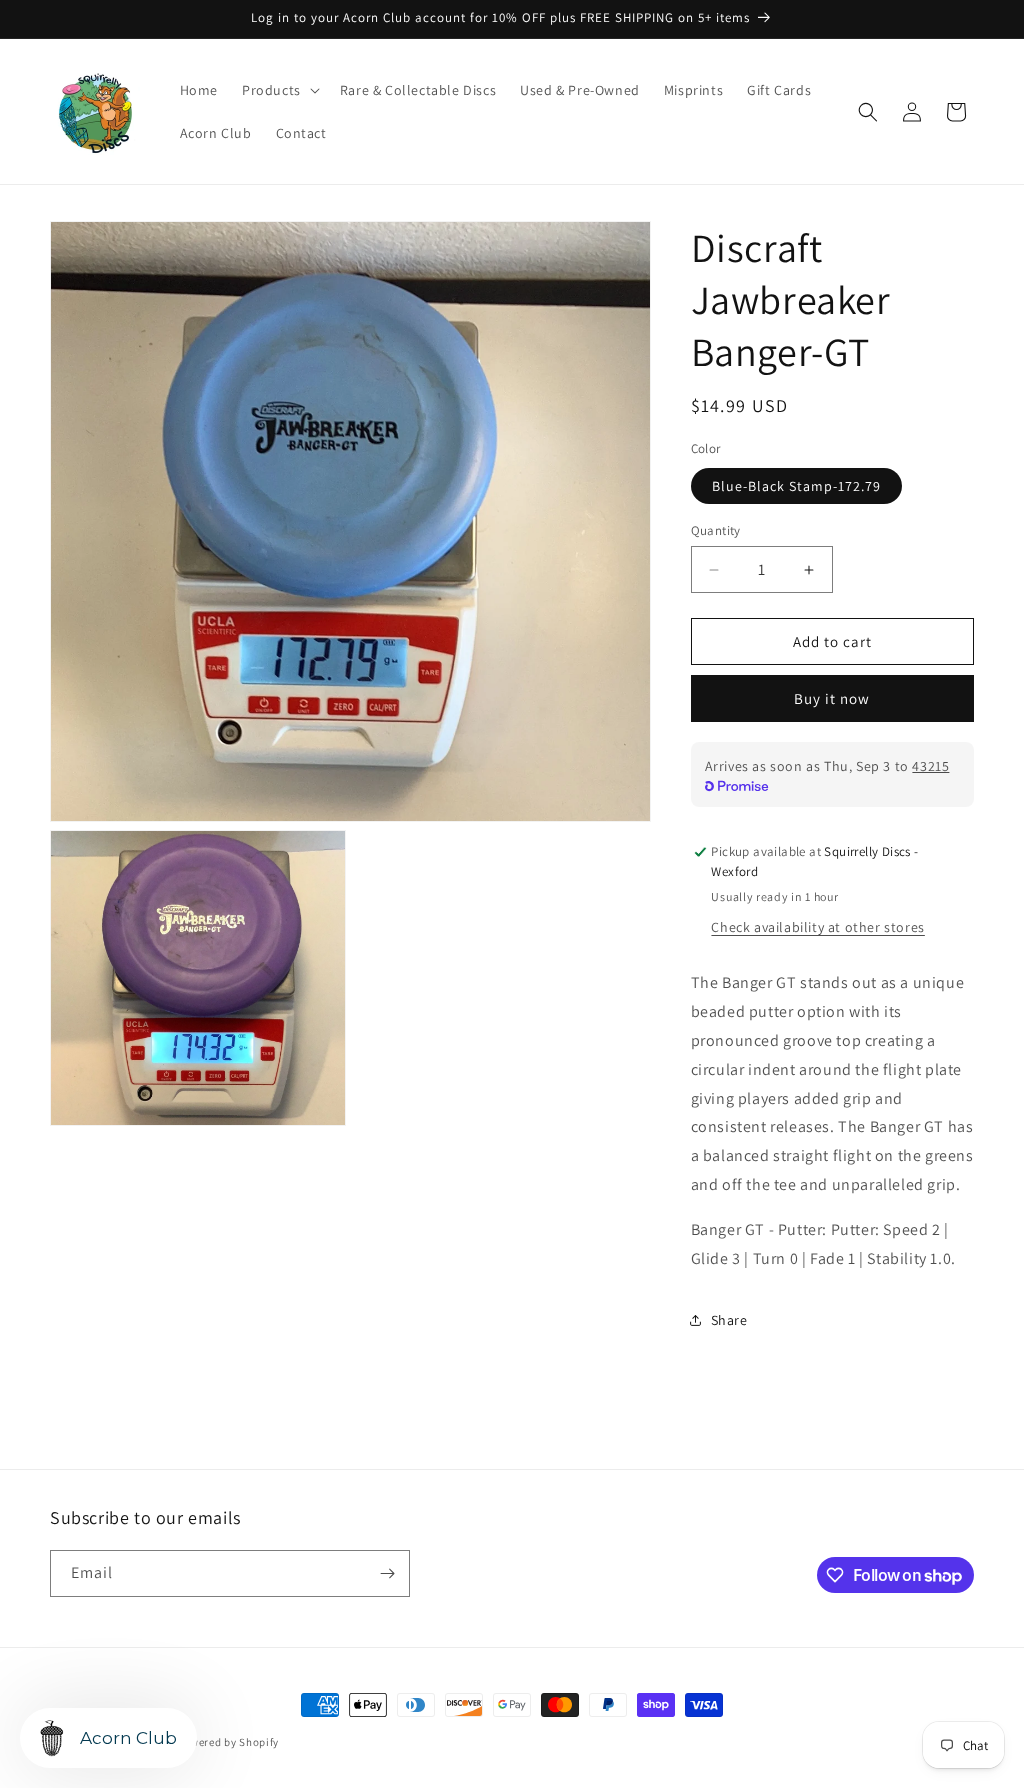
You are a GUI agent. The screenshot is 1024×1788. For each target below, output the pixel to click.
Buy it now (832, 698)
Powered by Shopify (228, 1742)
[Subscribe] (387, 1573)
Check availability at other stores (817, 927)
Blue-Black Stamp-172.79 (796, 486)
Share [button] (729, 1320)
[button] (279, 90)
